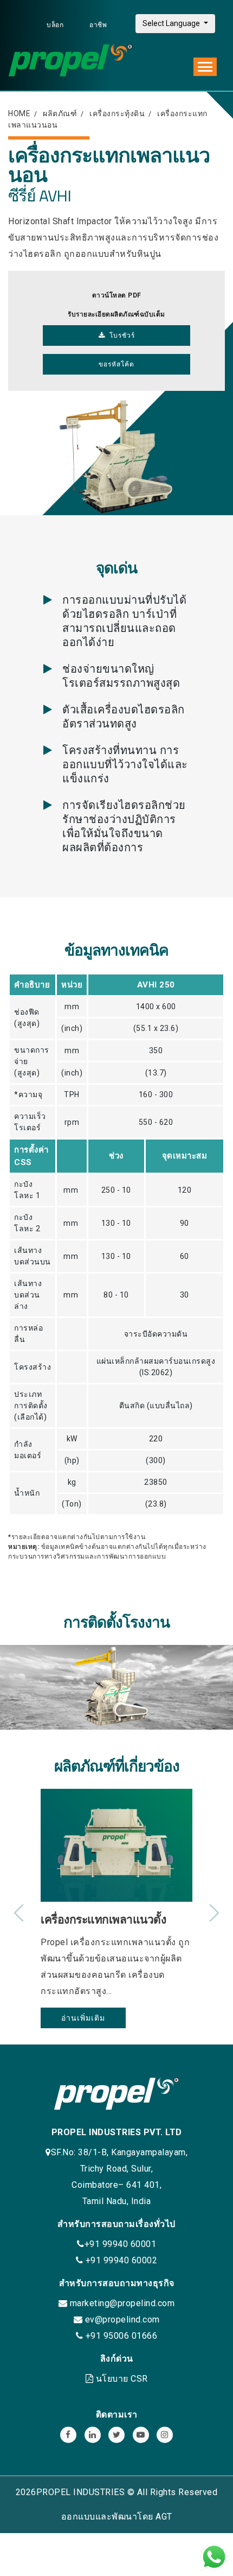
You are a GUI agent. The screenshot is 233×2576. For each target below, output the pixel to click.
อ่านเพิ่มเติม (83, 2018)
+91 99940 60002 (120, 2260)
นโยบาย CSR (122, 2379)
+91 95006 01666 (120, 2336)
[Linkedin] (93, 2435)
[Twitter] (116, 2435)
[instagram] (165, 2435)
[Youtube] (141, 2435)
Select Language (172, 23)
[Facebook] (68, 2435)
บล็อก (56, 25)
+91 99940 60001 (121, 2244)
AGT (164, 2517)
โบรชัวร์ (120, 336)
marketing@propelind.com (122, 2303)
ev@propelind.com (122, 2319)
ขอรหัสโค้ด (116, 364)
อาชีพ (98, 25)
